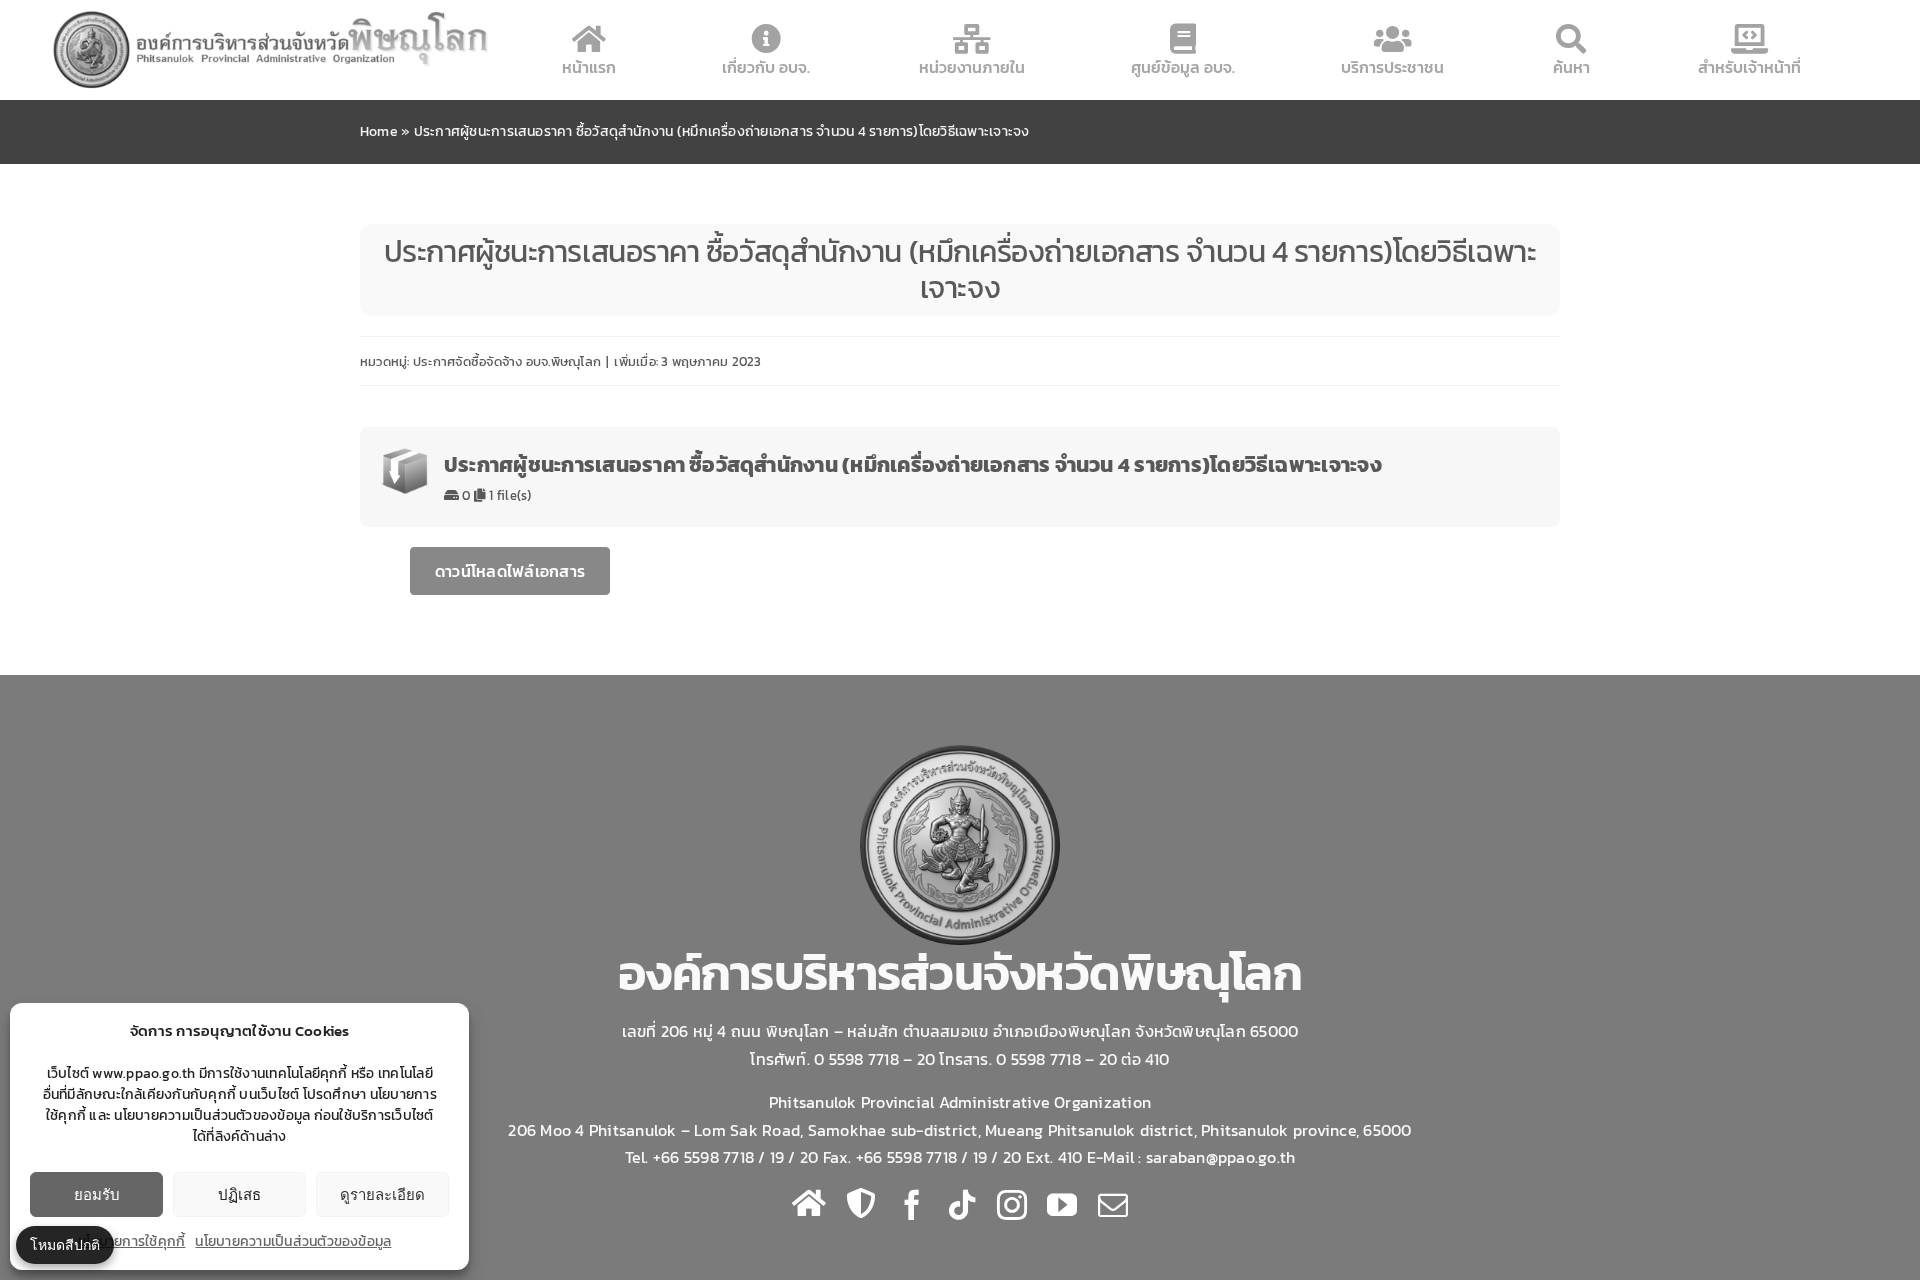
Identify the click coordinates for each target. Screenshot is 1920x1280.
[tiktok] (962, 1205)
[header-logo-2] (272, 14)
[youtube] (1062, 1205)
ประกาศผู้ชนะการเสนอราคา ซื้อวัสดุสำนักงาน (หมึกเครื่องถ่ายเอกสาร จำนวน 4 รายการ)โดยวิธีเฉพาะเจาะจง (913, 464)
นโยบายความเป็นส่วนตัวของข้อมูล (293, 1241)
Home (379, 131)
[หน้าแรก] (809, 1203)
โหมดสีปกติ (65, 1244)
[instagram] (1012, 1205)
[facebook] (912, 1205)
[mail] (1113, 1205)
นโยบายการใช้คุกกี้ (131, 1241)
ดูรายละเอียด (382, 1194)
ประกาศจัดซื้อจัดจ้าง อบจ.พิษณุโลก (507, 361)
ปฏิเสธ (239, 1194)
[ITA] (861, 1203)
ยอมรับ (97, 1194)
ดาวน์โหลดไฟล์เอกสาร (510, 571)
